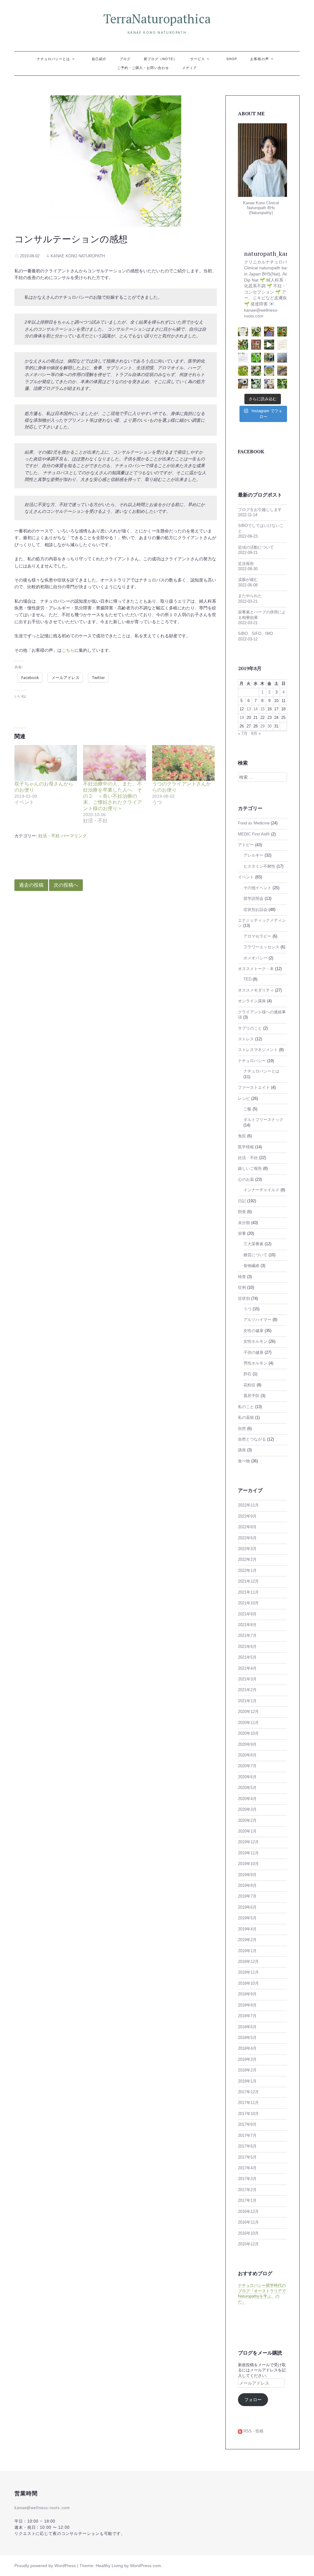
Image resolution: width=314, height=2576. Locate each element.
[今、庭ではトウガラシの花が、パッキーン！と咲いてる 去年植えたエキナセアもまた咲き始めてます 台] (256, 371)
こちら (68, 650)
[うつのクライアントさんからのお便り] (183, 763)
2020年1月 (247, 1831)
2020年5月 (247, 1788)
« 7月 (243, 734)
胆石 (247, 1374)
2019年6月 (247, 1907)
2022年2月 (247, 1560)
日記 (242, 1201)
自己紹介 (99, 59)
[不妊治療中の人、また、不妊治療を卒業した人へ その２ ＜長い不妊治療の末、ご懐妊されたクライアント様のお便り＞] (114, 763)
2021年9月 (247, 1614)
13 (249, 709)
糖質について (255, 1255)
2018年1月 (247, 2081)
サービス (197, 59)
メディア (190, 68)
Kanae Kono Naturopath (78, 256)
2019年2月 (247, 1940)
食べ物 (244, 1461)
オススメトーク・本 (256, 969)
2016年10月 (248, 2233)
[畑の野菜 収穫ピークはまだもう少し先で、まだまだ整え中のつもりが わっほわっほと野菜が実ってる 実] (269, 358)
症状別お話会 (255, 910)
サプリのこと (250, 1028)
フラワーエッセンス (261, 947)
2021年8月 (247, 1625)
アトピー (246, 845)
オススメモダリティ (256, 990)
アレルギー (253, 855)
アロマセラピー (257, 936)
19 (242, 718)
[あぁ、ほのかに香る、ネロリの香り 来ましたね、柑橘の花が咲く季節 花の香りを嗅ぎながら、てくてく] (282, 384)
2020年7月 (247, 1766)
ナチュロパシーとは (53, 59)
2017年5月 (247, 2157)
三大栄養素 (253, 1244)
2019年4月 (247, 1929)
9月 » (256, 734)
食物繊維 (251, 1266)
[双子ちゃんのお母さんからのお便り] (46, 763)
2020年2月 (247, 1821)
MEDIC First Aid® (254, 834)
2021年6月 (247, 1647)
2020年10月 (248, 1733)
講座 (242, 1450)
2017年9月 (247, 2125)
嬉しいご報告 (250, 1169)
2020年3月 (247, 1810)
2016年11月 (248, 2222)
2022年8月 (247, 1527)
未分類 (244, 1223)
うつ (247, 1309)
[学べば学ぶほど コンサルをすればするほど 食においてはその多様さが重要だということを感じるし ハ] (243, 384)
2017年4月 (247, 2168)
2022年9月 (247, 1516)
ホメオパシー (255, 958)
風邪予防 (251, 1396)
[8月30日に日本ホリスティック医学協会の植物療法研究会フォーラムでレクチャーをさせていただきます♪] (243, 332)
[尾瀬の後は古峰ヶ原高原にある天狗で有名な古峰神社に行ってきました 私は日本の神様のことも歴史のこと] (256, 345)
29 (262, 726)
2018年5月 (247, 2038)
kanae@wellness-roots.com (42, 2508)
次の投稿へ (66, 885)
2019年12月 (248, 1842)
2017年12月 (248, 2092)
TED (247, 979)
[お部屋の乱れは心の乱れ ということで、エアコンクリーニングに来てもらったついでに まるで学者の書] (282, 358)
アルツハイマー (257, 1320)
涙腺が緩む (248, 580)
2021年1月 (247, 1701)
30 (270, 726)
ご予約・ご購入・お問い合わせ (143, 68)
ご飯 (247, 1109)
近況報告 (246, 564)
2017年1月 (247, 2201)
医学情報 (246, 1147)
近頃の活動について (256, 547)
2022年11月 (248, 1505)
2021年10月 (248, 1603)
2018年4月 (247, 2048)
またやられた (250, 596)
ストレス (246, 1039)
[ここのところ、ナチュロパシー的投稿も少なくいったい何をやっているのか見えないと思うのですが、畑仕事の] (243, 345)
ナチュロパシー (252, 1061)
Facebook (251, 451)
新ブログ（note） (160, 59)
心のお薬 (246, 1180)
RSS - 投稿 (253, 2431)
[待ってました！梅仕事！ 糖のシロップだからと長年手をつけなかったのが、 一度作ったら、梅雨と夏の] (269, 371)
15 (262, 709)
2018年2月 (247, 2070)
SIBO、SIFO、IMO (255, 634)
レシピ (244, 1099)
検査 (242, 1277)
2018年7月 (247, 2016)
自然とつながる (252, 1439)
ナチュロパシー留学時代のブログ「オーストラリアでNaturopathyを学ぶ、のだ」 (262, 2294)
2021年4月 (247, 1668)
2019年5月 (247, 1918)
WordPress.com (146, 2566)
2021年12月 (248, 1581)
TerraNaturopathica (157, 19)
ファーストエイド (254, 1088)
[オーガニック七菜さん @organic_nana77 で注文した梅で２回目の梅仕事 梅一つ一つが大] (243, 371)
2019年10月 (248, 1864)
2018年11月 (248, 1972)
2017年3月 (247, 2179)
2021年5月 (247, 1657)
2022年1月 (247, 1571)
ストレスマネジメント (258, 1050)
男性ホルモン (255, 1363)
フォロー (253, 2400)
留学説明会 (253, 899)
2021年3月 (247, 1679)
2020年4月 (247, 1799)
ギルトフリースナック (263, 1120)
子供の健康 (253, 1353)
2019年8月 (247, 1886)
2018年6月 (247, 2027)
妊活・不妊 (49, 836)
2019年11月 (248, 1853)
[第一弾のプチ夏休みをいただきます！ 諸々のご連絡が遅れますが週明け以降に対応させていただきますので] (282, 345)
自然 (242, 1429)
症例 (242, 1288)
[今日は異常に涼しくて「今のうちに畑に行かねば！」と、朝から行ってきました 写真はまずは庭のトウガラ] (282, 332)
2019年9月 (247, 1875)
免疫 (242, 1136)
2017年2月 (247, 2190)
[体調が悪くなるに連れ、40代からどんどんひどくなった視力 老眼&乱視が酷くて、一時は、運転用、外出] (282, 371)
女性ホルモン (255, 1342)
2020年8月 (247, 1755)
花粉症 (249, 1385)
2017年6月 (247, 2146)
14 (255, 709)
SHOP (232, 59)
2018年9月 (247, 1994)
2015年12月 (248, 2244)
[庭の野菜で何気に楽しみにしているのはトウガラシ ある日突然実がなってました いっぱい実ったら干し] (256, 358)
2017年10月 (248, 2114)
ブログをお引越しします (260, 510)
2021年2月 (247, 1690)
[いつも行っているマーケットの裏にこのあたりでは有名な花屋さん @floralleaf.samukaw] (256, 384)
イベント (246, 877)
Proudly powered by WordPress (45, 2566)
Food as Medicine (254, 823)
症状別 (244, 1299)
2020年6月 (247, 1777)
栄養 (242, 1234)
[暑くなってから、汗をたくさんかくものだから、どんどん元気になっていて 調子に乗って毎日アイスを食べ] (269, 332)
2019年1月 (247, 1951)
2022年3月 (247, 1549)
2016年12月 (248, 2212)
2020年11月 (248, 1723)
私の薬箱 (246, 1418)
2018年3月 (247, 2060)
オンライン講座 (252, 1001)
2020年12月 (248, 1712)
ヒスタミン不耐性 (259, 866)
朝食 (242, 1212)
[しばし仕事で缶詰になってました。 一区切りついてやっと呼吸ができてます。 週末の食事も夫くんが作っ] (256, 332)
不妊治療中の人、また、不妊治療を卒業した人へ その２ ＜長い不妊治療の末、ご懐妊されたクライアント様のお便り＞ (113, 796)
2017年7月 (247, 2136)
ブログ (125, 59)
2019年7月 (247, 1896)
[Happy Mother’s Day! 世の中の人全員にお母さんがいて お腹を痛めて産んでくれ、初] (269, 384)
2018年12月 (248, 1962)
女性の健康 (253, 1331)
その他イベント (257, 888)
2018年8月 (247, 2005)
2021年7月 (247, 1636)
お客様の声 (259, 59)
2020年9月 (247, 1745)
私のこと (246, 1407)
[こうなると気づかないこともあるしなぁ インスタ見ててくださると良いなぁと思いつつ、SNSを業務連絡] (243, 358)
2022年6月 (247, 1538)
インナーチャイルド (261, 1190)
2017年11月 (248, 2103)
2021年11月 (248, 1592)
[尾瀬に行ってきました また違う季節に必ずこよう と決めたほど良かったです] (269, 345)
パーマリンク (74, 836)
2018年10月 (248, 1983)
